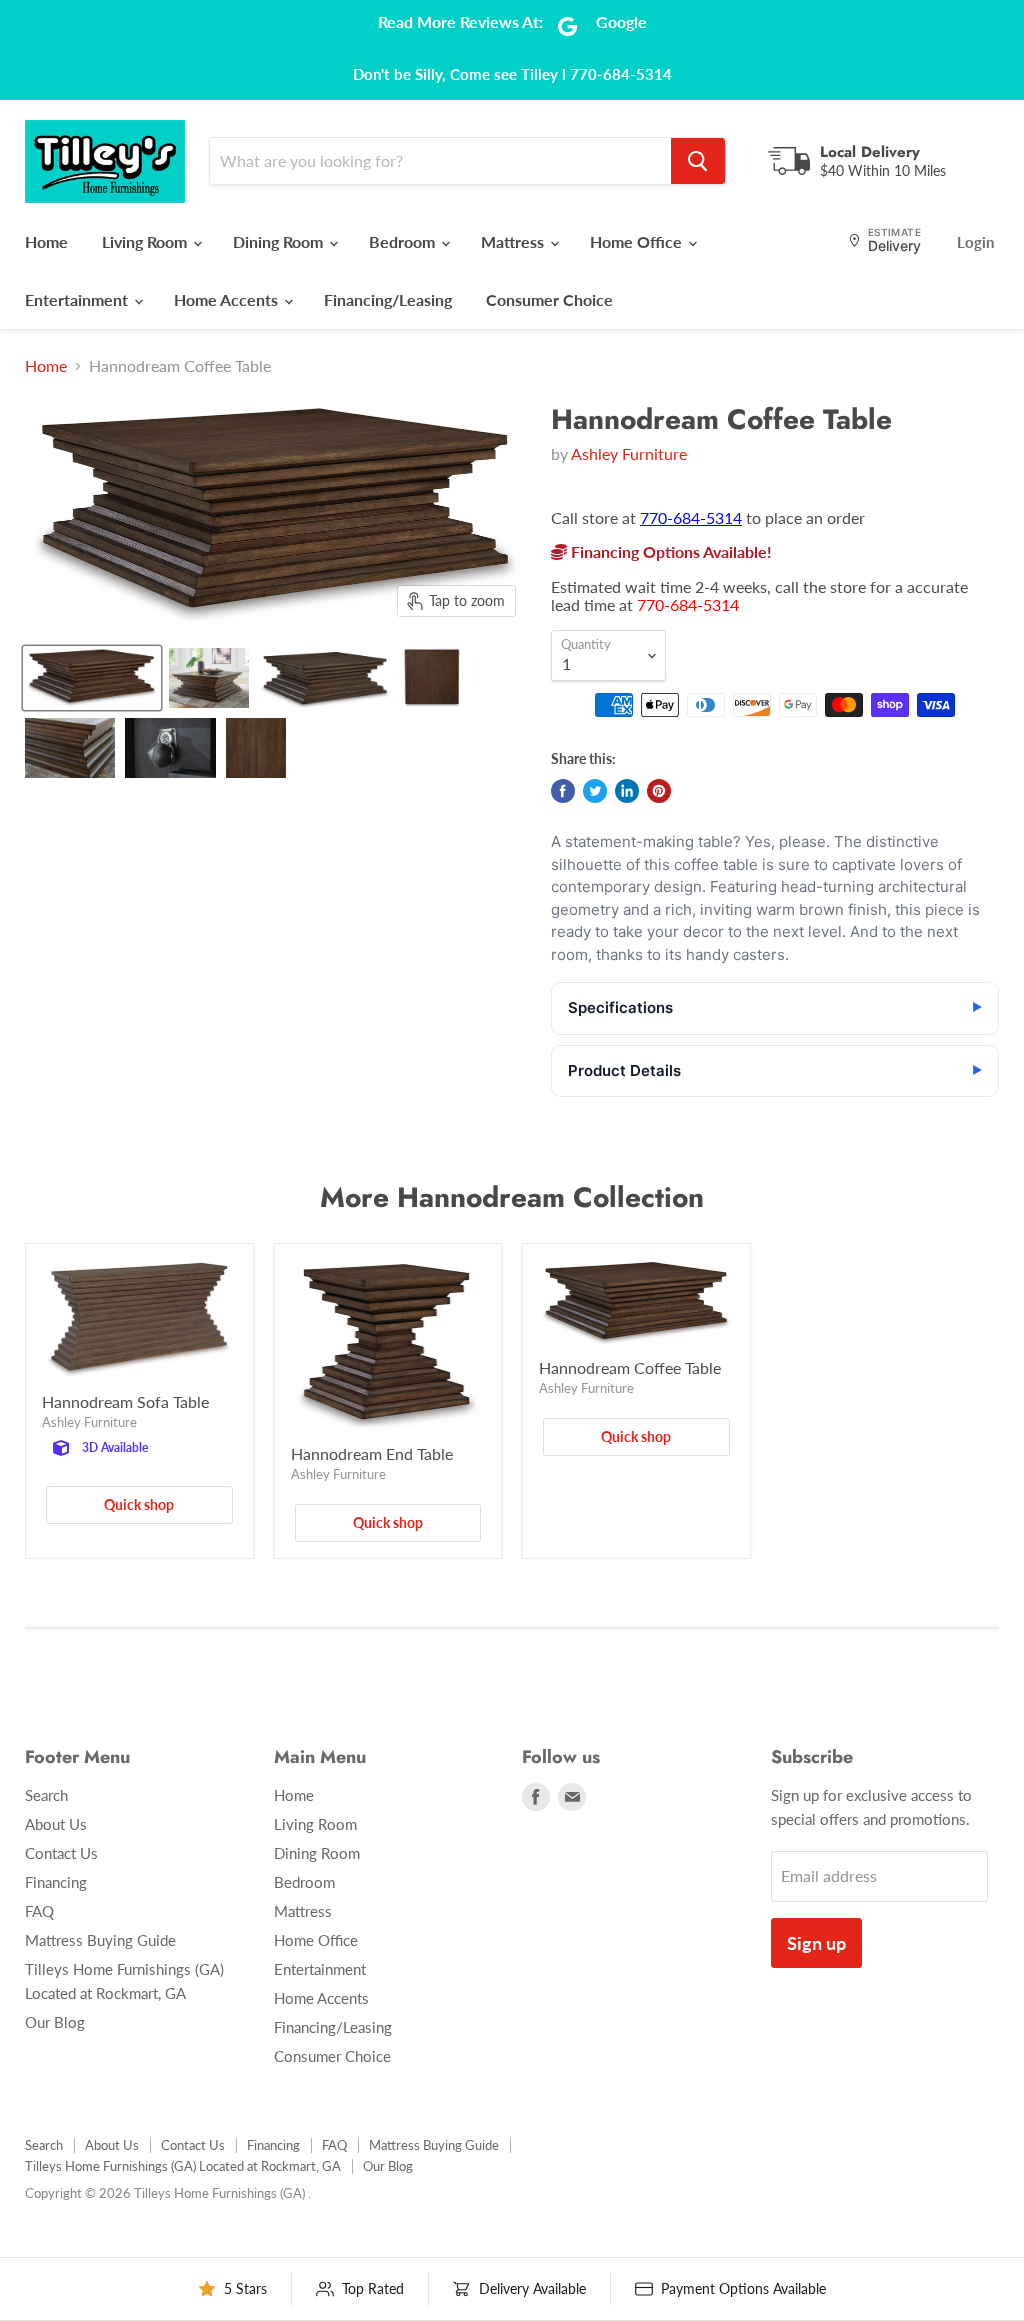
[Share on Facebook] (563, 791)
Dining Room (280, 241)
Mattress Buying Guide (100, 1940)
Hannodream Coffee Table (630, 1367)
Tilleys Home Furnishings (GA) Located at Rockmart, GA (183, 2166)
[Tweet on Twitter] (595, 791)
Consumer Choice (549, 299)
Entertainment (78, 299)
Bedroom (404, 241)
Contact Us (61, 1853)
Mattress (514, 241)
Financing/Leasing (388, 299)
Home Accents (228, 299)
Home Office (638, 241)
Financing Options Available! (669, 551)
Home (46, 241)
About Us (56, 1824)
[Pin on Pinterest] (659, 791)
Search (46, 1795)
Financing (56, 1882)
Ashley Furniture (629, 453)
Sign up (816, 1943)
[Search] (698, 161)
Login (975, 242)
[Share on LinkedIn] (627, 791)
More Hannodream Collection (512, 1197)
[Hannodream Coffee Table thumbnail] (92, 678)
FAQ (39, 1911)
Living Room (146, 241)
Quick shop (139, 1504)
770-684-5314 (691, 517)
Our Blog (55, 2022)
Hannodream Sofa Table (125, 1401)
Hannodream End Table (372, 1453)
